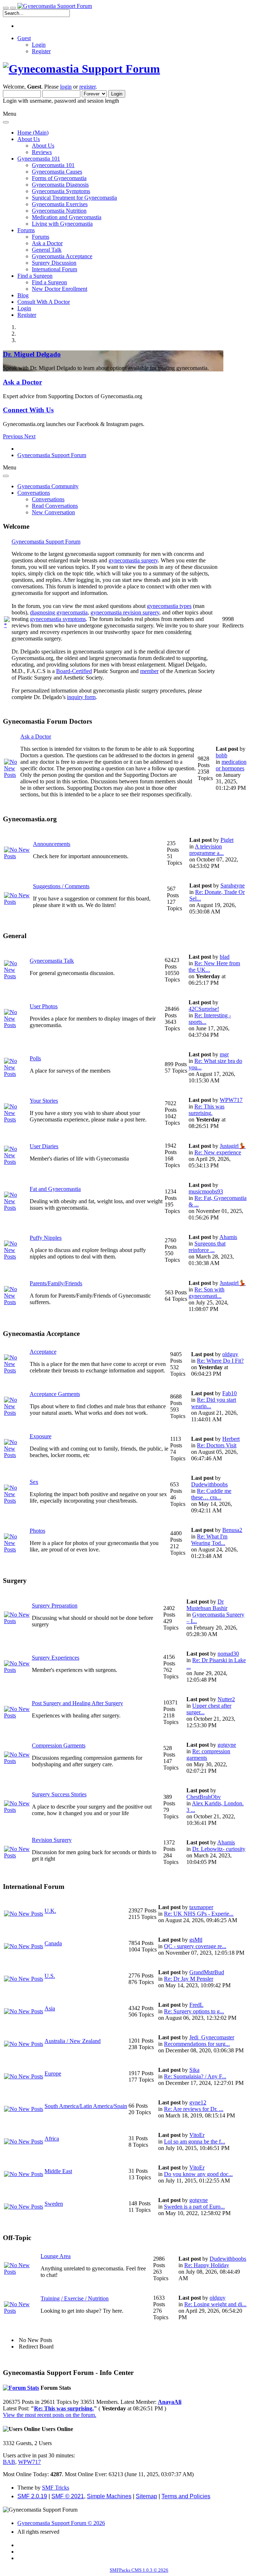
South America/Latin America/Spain (86, 2106)
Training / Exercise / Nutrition (75, 2298)
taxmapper (201, 1907)
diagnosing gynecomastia (59, 612)
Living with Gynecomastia (62, 224)
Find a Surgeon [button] (35, 276)
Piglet (227, 840)
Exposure (41, 1436)
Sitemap (146, 2496)
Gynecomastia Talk (52, 961)
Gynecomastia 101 (53, 165)
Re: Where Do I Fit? (220, 1361)
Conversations (48, 499)
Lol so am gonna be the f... (195, 2141)
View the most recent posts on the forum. (50, 2415)
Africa (52, 2139)
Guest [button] (24, 38)
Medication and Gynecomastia (67, 217)
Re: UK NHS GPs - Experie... (199, 1914)
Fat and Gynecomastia (55, 1189)
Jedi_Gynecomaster (212, 2037)
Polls (35, 1058)
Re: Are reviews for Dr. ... (194, 2109)
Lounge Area (56, 2256)
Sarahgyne (233, 885)
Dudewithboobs (209, 1484)
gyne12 (198, 2102)
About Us (43, 146)
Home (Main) (33, 133)
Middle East (58, 2171)
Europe (53, 2073)
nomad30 (228, 1654)
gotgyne (227, 1745)
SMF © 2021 (68, 2496)
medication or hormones (231, 765)
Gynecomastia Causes (57, 172)
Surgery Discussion (54, 263)
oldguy (230, 1354)
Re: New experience (218, 1152)
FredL (196, 2005)
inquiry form (81, 697)
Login (39, 45)
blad (225, 957)
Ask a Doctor (47, 243)
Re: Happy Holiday (207, 2265)
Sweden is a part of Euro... (194, 2207)
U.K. (50, 1911)
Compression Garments (59, 1745)
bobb (222, 755)
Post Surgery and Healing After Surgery (77, 1703)
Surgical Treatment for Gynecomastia (74, 198)
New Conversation (53, 512)
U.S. (50, 1976)
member (149, 671)
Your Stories (44, 1101)
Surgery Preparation (55, 1606)
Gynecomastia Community (48, 486)
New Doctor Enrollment (60, 289)
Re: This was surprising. (207, 1110)
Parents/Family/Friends (56, 1283)
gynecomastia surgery (133, 560)
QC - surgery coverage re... (195, 1946)
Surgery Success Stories (59, 1794)
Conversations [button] (34, 493)
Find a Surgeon (49, 282)
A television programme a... (207, 850)
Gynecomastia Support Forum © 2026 (61, 2523)
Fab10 (229, 1393)
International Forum (54, 269)
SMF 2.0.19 (32, 2496)
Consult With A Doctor (44, 302)
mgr (224, 1054)
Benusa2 (232, 1530)
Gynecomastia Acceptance (62, 256)
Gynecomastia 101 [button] (39, 159)
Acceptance (43, 1352)
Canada (53, 1943)
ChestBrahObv (204, 1797)
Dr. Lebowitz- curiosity (219, 1849)
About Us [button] (29, 139)
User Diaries (44, 1146)
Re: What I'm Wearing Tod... (209, 1540)
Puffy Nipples (46, 1238)
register (87, 87)
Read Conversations (55, 506)
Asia (50, 2008)
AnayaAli (170, 2402)
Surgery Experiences (56, 1658)
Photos (37, 1531)
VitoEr (197, 2135)
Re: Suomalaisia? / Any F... (195, 2076)
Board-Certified (74, 671)
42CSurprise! (204, 1009)
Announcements (52, 844)
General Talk (47, 250)
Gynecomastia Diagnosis (60, 185)
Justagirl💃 (233, 1146)
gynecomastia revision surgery (125, 612)
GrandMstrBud (207, 1972)
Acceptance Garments (55, 1394)
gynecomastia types (169, 606)
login (66, 87)
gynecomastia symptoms (58, 619)
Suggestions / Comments (61, 886)
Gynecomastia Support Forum (46, 542)
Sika (194, 2070)
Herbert (231, 1439)
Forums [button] (26, 230)
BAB (9, 2462)
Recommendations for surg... (197, 2044)
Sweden (54, 2204)
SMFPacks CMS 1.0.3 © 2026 (139, 2570)
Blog (23, 295)
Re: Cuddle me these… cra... (211, 1494)
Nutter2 (226, 1699)
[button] (14, 436)
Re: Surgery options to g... (194, 2011)
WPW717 (231, 1100)
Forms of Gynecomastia (59, 178)
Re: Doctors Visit (217, 1445)
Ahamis (228, 1237)
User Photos (44, 1006)
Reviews (42, 152)
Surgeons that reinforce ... (207, 1247)
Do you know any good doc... (198, 2174)
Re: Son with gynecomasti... (207, 1293)
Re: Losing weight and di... (215, 2304)
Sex (34, 1482)
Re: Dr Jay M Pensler (189, 1979)
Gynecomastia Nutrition (59, 211)
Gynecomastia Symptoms (61, 191)
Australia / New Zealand (73, 2041)
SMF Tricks (56, 2488)
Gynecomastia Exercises (60, 204)
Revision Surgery (52, 1840)
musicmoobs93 (206, 1191)
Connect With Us (28, 410)
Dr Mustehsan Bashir (207, 1605)
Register (41, 51)
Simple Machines (109, 2496)
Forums (41, 237)
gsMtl (196, 1940)
